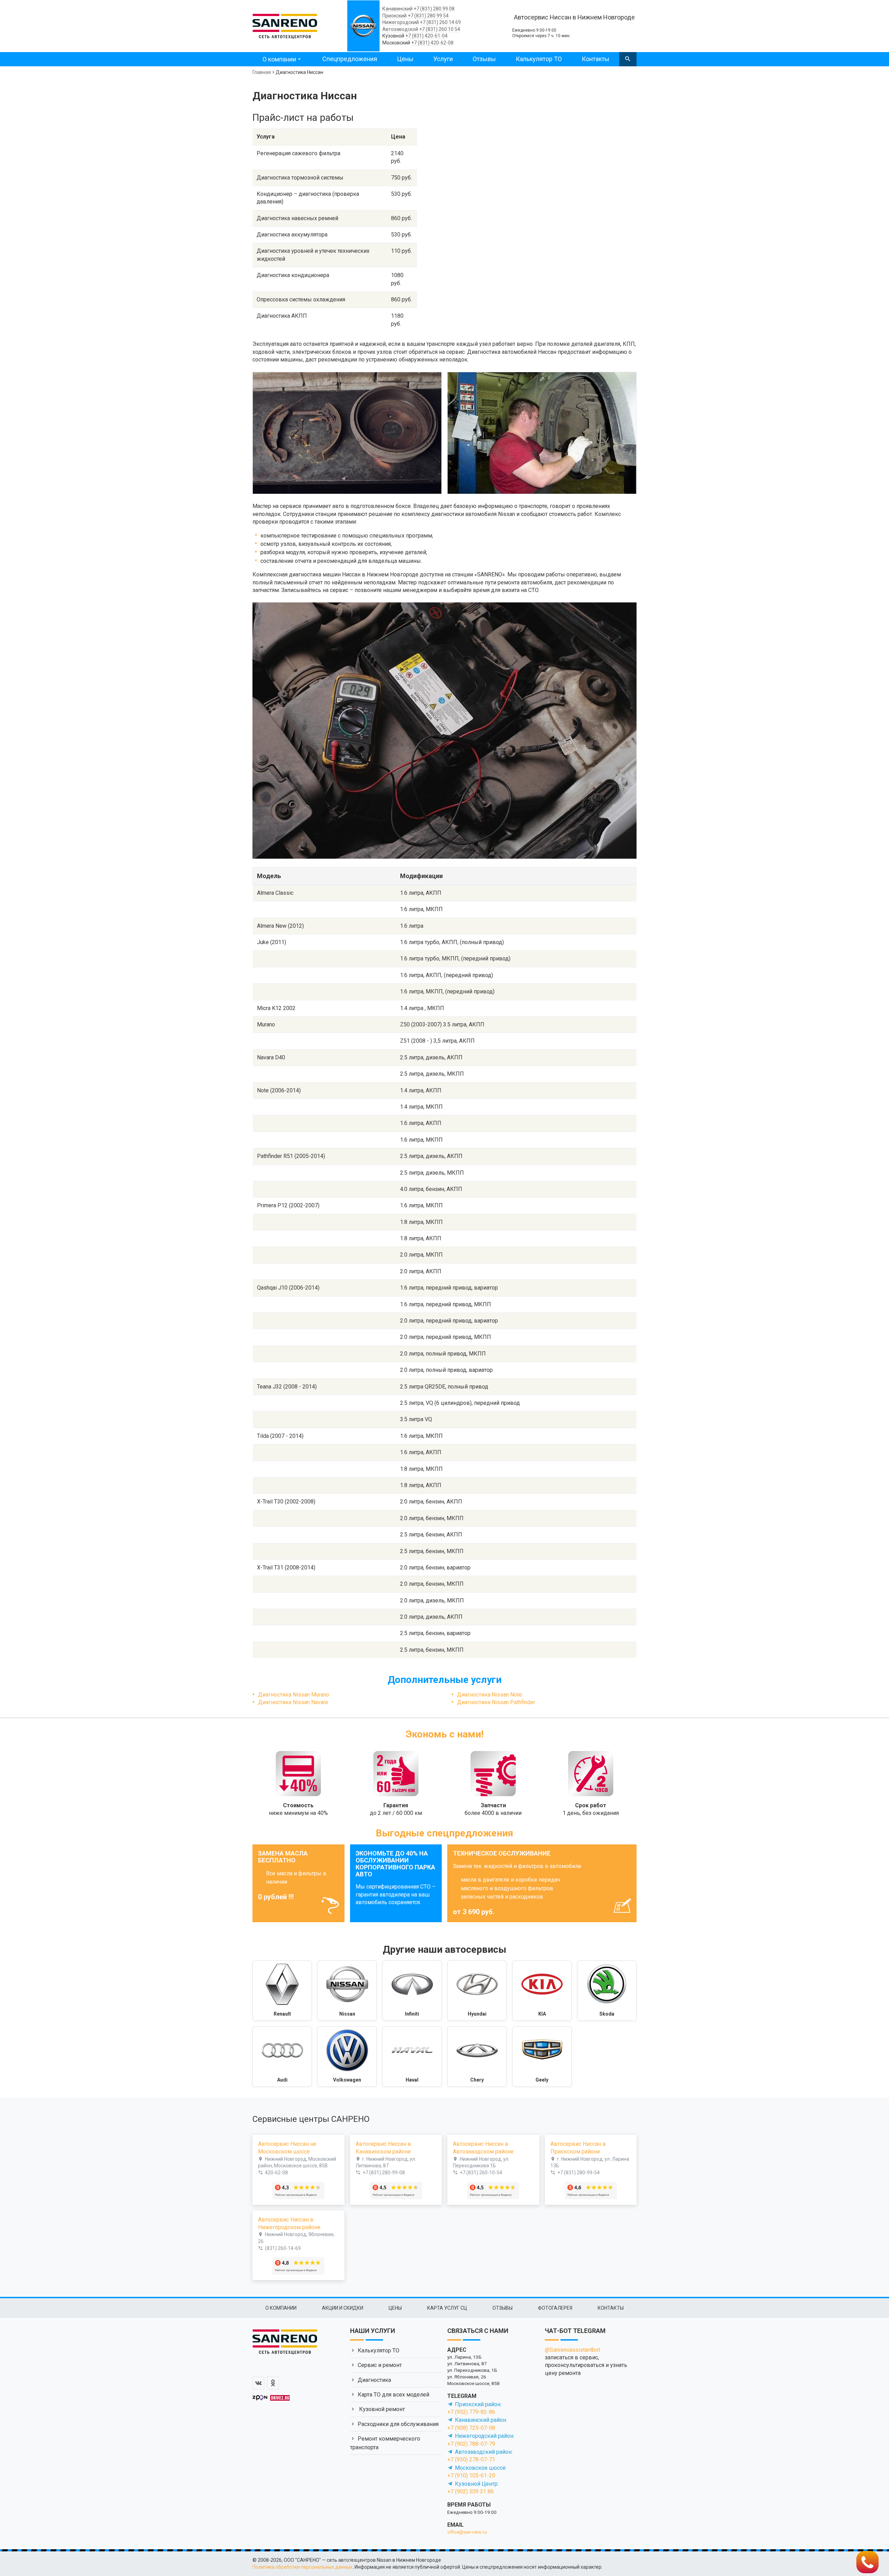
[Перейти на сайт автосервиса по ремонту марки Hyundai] (477, 1991)
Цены (405, 59)
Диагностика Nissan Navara (293, 1702)
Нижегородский (401, 22)
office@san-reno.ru (467, 2532)
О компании (279, 59)
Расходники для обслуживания (398, 2424)
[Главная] (285, 25)
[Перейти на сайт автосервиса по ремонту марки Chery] (477, 2057)
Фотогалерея (555, 2308)
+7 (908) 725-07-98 (471, 2428)
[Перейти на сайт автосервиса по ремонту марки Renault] (282, 1991)
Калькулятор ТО (539, 59)
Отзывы (484, 59)
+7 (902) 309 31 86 (471, 2491)
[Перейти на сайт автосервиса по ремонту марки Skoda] (607, 1991)
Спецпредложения (350, 59)
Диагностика (374, 2380)
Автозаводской (400, 29)
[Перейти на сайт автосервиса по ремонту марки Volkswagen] (347, 2057)
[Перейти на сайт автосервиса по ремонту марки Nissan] (347, 1991)
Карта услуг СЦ (447, 2308)
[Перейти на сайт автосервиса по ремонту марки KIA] (542, 1991)
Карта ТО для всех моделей (393, 2395)
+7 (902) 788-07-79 (471, 2444)
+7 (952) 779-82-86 (471, 2412)
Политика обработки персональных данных (302, 2567)
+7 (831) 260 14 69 (440, 22)
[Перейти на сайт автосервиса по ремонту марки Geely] (542, 2057)
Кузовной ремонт (381, 2409)
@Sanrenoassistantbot (572, 2350)
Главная (262, 72)
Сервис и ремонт (380, 2365)
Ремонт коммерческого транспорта (385, 2443)
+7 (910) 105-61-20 (471, 2475)
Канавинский (397, 9)
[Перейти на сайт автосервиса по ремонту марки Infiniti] (412, 1991)
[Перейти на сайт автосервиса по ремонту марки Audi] (282, 2057)
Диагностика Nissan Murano (294, 1695)
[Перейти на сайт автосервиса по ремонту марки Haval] (412, 2057)
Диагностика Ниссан (300, 72)
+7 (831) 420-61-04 (426, 36)
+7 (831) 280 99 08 (434, 9)
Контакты (596, 59)
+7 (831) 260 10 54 (440, 29)
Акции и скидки (343, 2308)
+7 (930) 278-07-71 (471, 2460)
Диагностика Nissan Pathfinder (496, 1702)
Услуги (443, 59)
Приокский (394, 16)
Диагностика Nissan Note (489, 1695)
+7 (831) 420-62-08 (432, 43)
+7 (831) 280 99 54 (428, 16)
